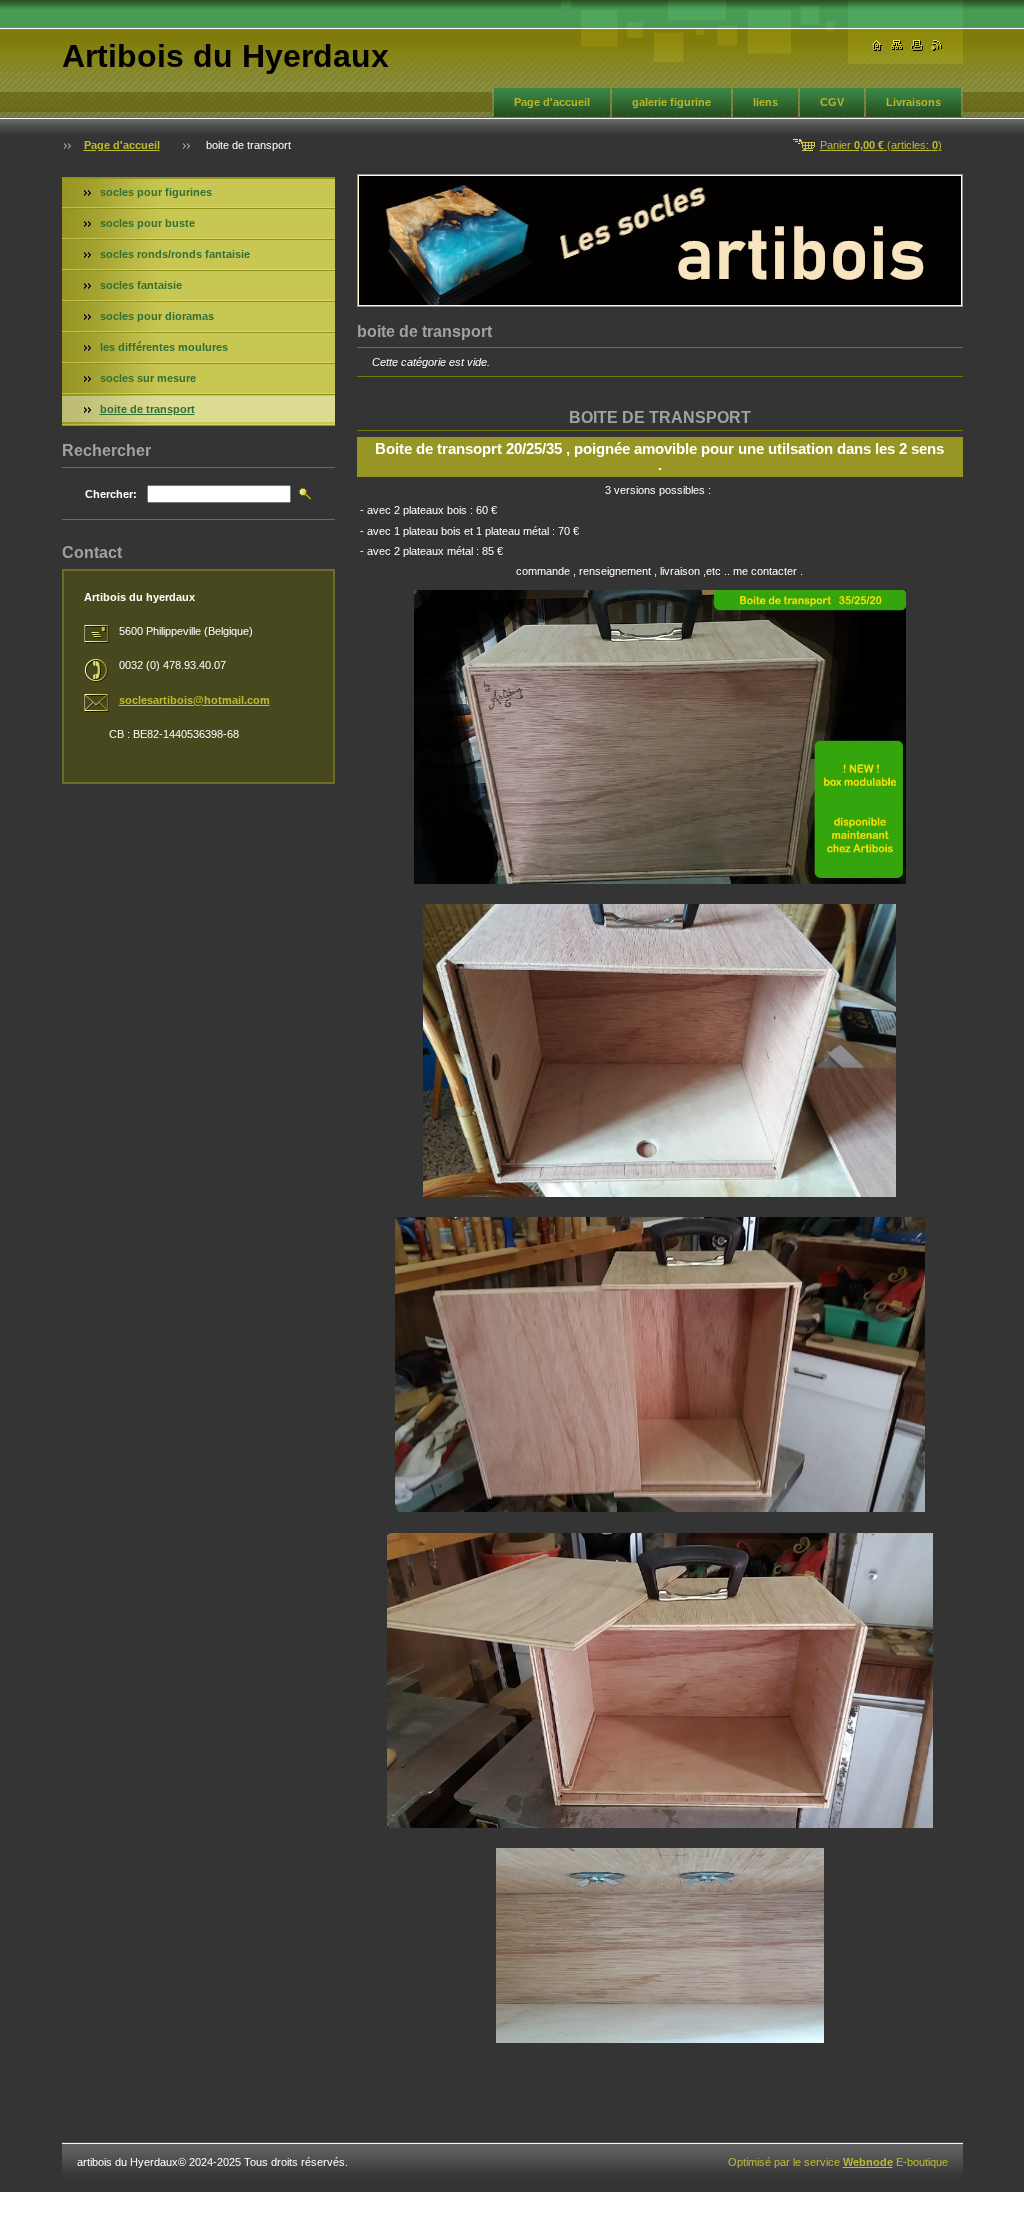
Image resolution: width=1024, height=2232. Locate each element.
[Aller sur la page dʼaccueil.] (877, 45)
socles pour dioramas (157, 316)
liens (765, 102)
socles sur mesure (148, 378)
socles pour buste (147, 223)
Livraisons (913, 102)
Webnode (868, 2162)
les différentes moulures (164, 347)
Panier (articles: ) (881, 145)
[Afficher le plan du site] (897, 45)
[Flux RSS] (937, 45)
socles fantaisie (141, 285)
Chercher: (111, 494)
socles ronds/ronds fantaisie (175, 254)
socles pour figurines (156, 192)
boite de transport (147, 409)
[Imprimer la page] (917, 45)
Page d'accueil (552, 102)
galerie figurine (671, 102)
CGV (832, 102)
